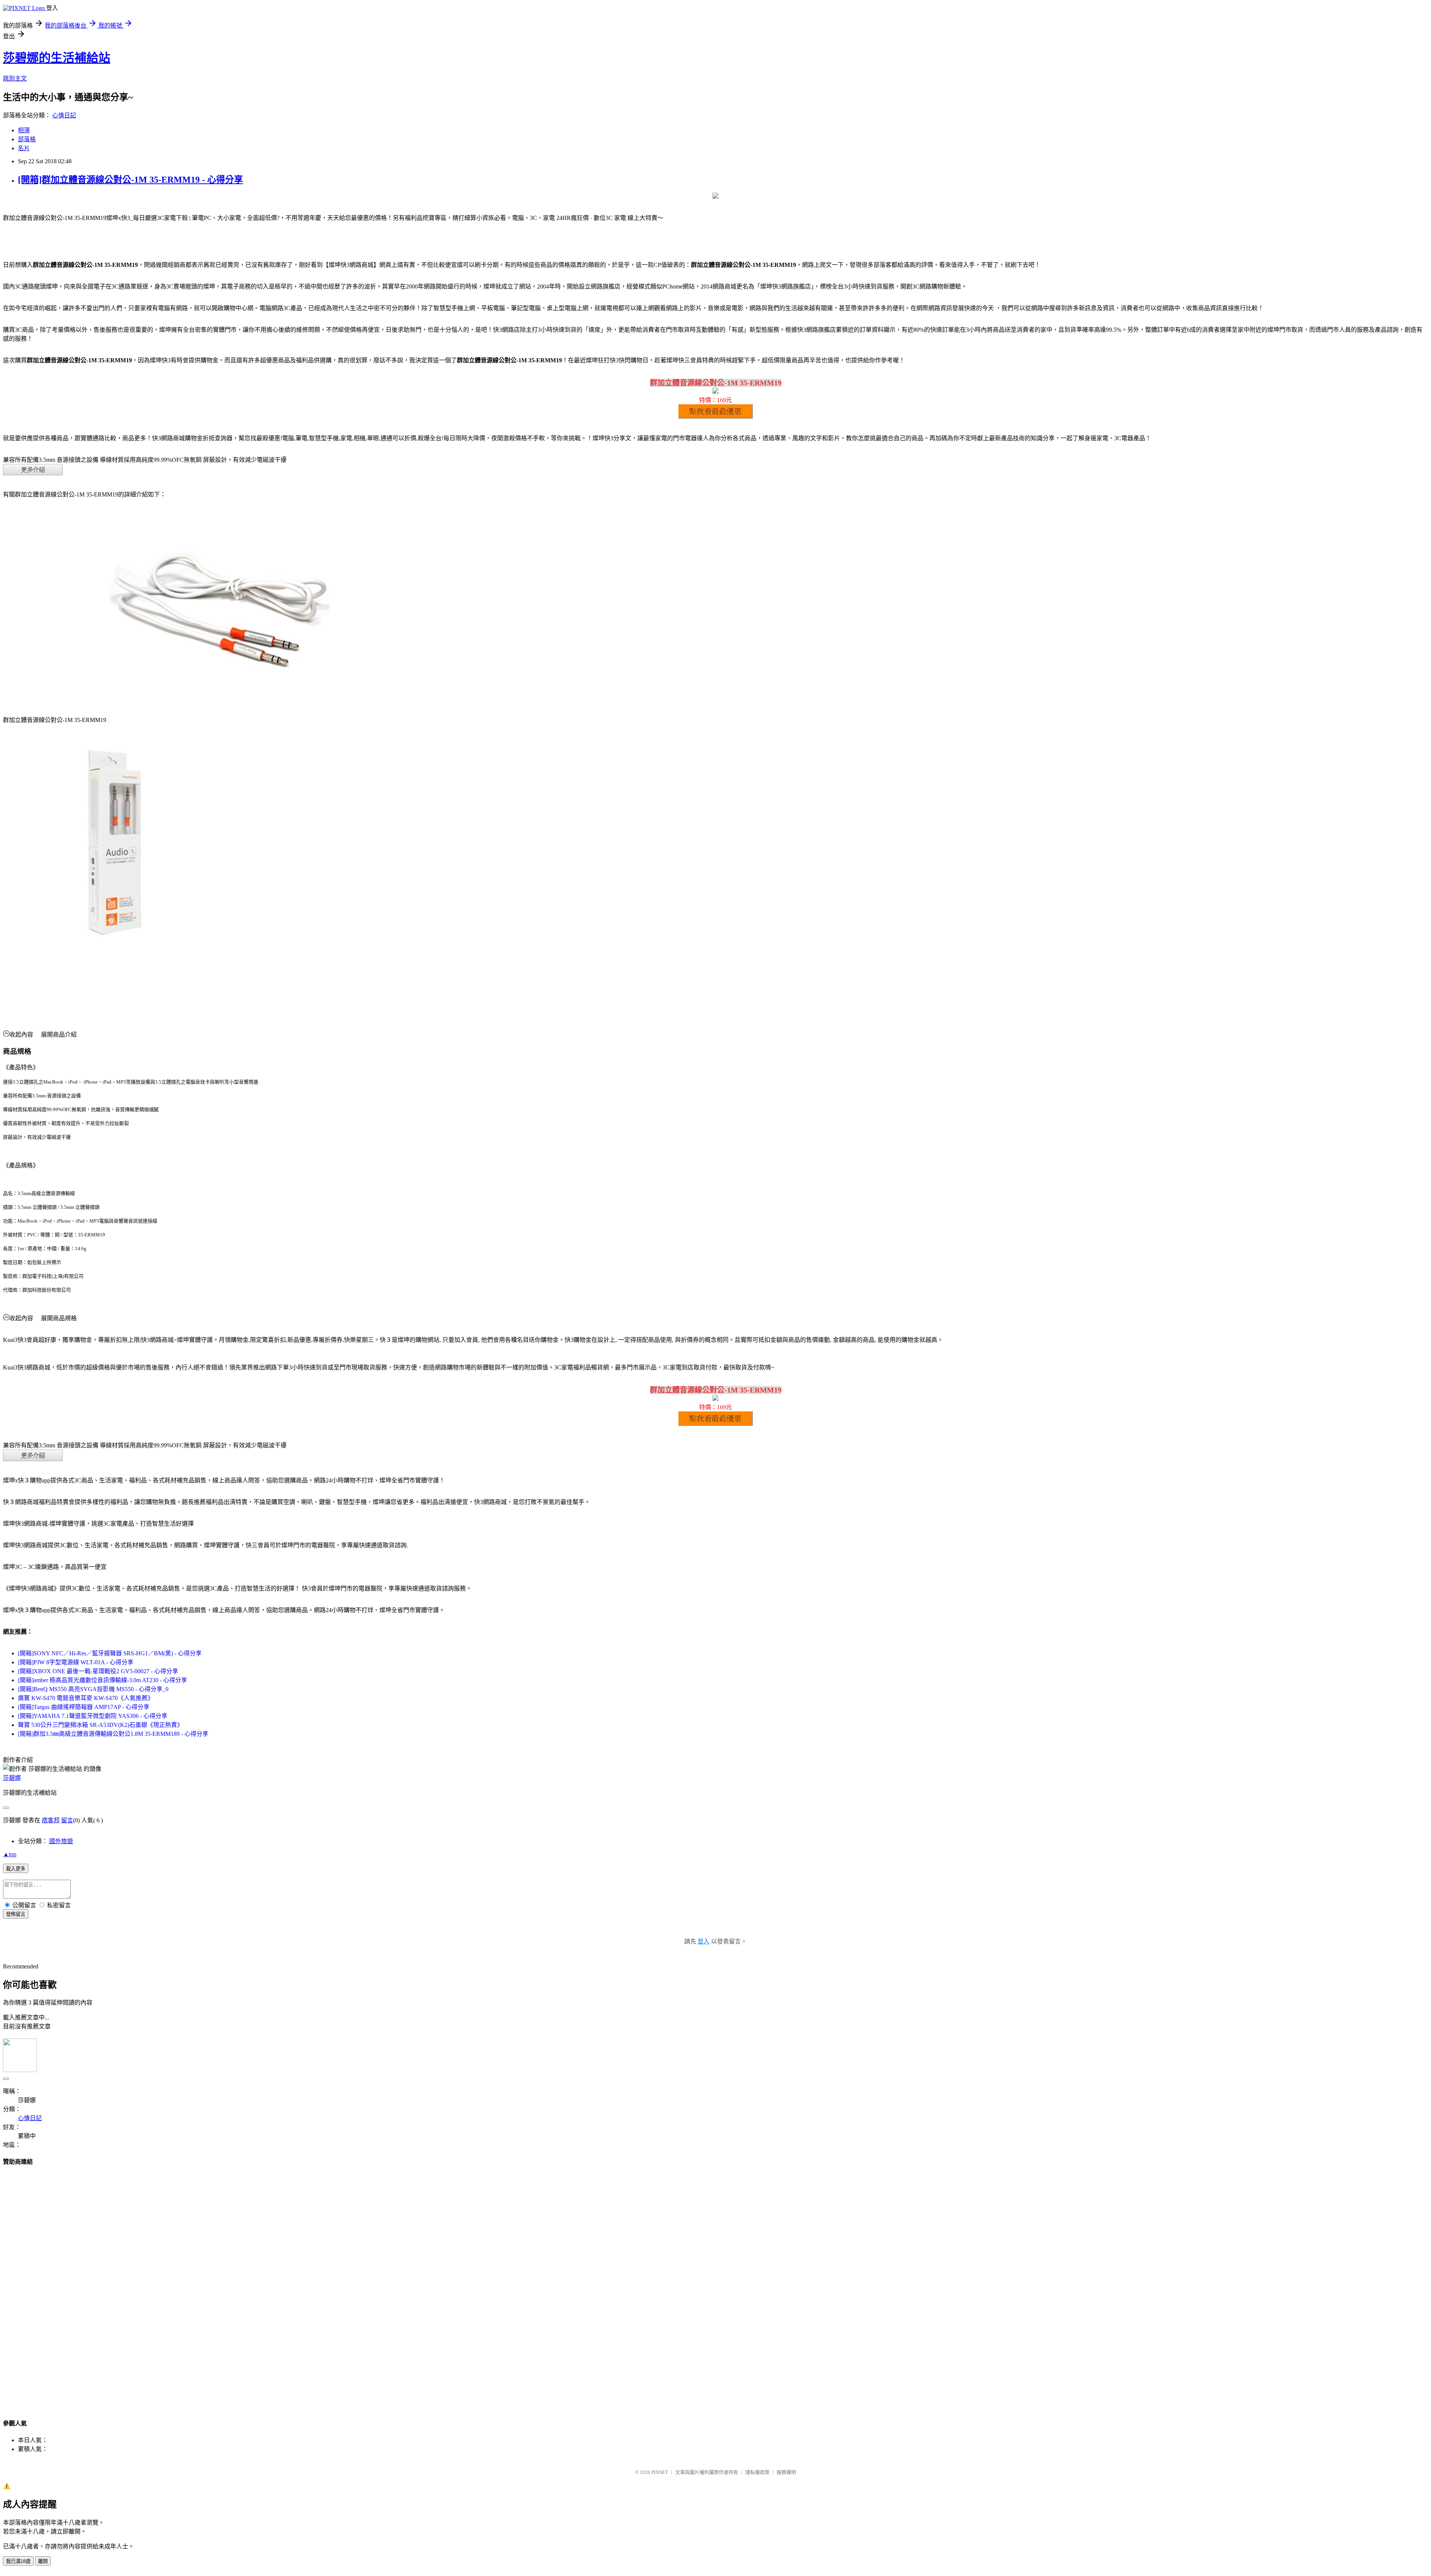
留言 (67, 1820)
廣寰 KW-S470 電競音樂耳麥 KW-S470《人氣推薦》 (86, 1698)
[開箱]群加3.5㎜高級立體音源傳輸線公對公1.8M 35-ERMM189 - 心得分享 (113, 1734)
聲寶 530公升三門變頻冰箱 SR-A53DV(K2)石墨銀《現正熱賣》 (100, 1725)
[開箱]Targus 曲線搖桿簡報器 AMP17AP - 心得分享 (84, 1707)
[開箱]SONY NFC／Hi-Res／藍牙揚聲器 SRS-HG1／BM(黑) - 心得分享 (110, 1653)
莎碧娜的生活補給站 (57, 58)
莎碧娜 (12, 1778)
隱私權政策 (757, 2472)
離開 (43, 2561)
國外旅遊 (61, 1841)
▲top (10, 1854)
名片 (24, 148)
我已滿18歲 (18, 2561)
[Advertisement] (715, 2285)
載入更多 (16, 1869)
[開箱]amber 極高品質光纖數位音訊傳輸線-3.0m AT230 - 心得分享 (102, 1680)
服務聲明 (786, 2472)
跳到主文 (15, 78)
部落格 (27, 139)
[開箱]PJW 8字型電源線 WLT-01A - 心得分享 (76, 1662)
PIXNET (660, 2472)
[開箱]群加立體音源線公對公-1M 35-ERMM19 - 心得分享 (130, 180)
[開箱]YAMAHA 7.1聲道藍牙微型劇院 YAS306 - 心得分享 (93, 1716)
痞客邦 (51, 1820)
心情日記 (64, 115)
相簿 (24, 130)
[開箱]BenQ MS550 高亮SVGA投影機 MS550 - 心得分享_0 (93, 1689)
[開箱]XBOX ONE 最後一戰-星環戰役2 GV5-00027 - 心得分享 (98, 1671)
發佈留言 (16, 1914)
